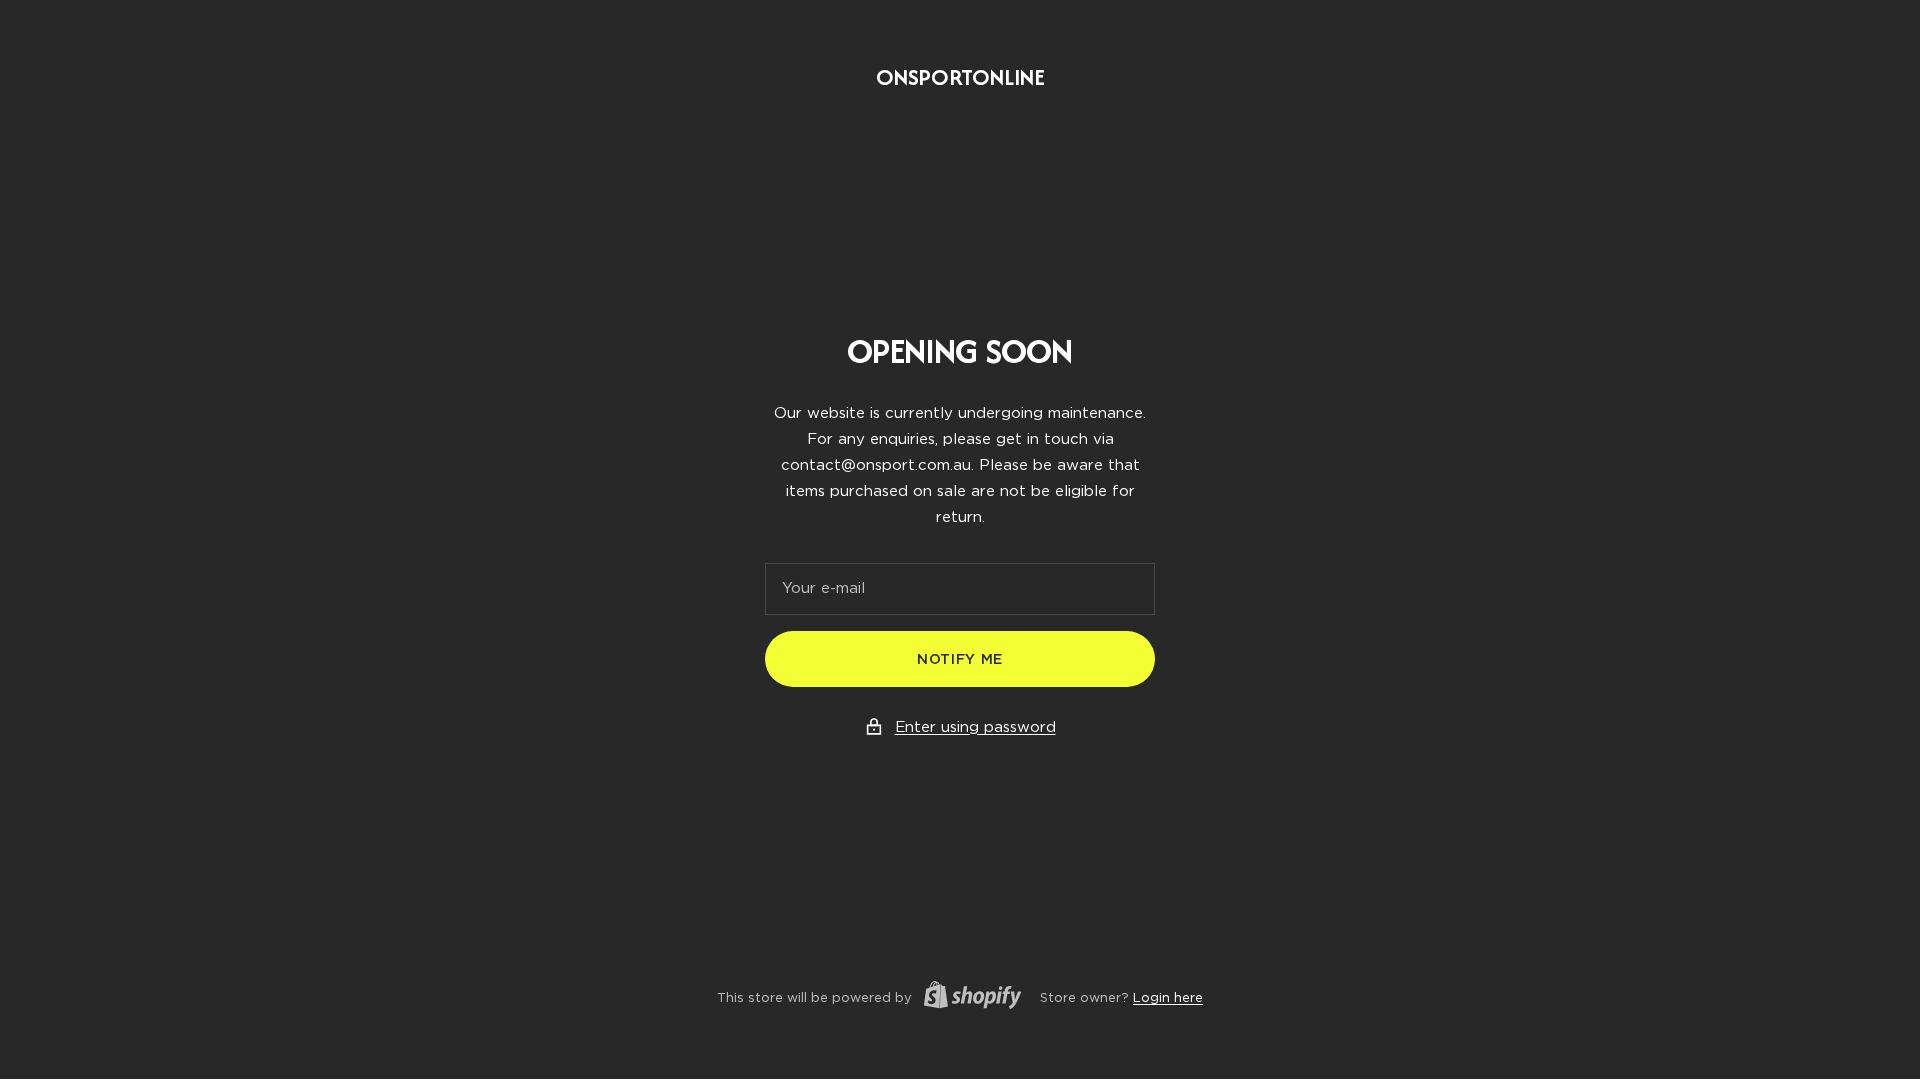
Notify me (960, 659)
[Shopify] (967, 998)
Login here (1168, 997)
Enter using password (975, 727)
